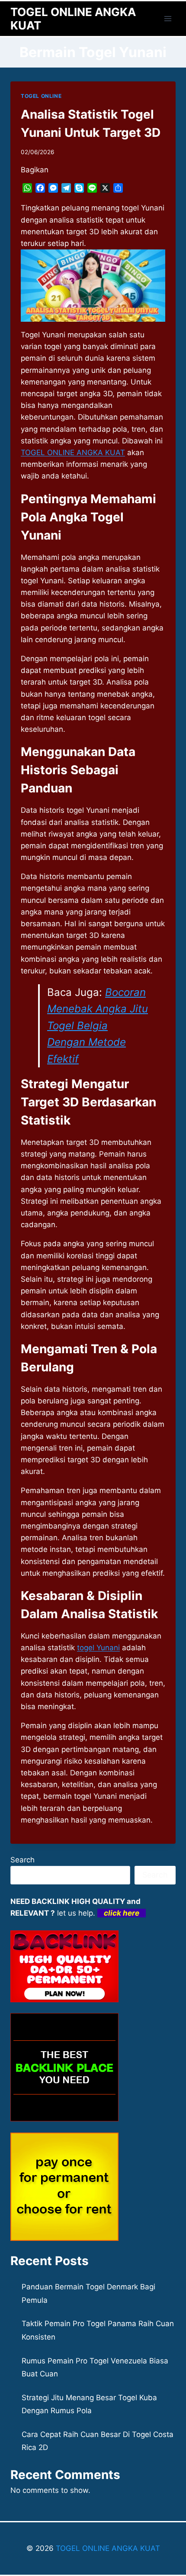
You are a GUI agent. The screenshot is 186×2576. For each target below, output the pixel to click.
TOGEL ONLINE (41, 96)
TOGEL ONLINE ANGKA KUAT (107, 2548)
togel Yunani (98, 1648)
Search (22, 1860)
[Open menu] (168, 18)
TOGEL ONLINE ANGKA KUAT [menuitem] (73, 452)
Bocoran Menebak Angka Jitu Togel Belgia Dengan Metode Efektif (98, 1026)
